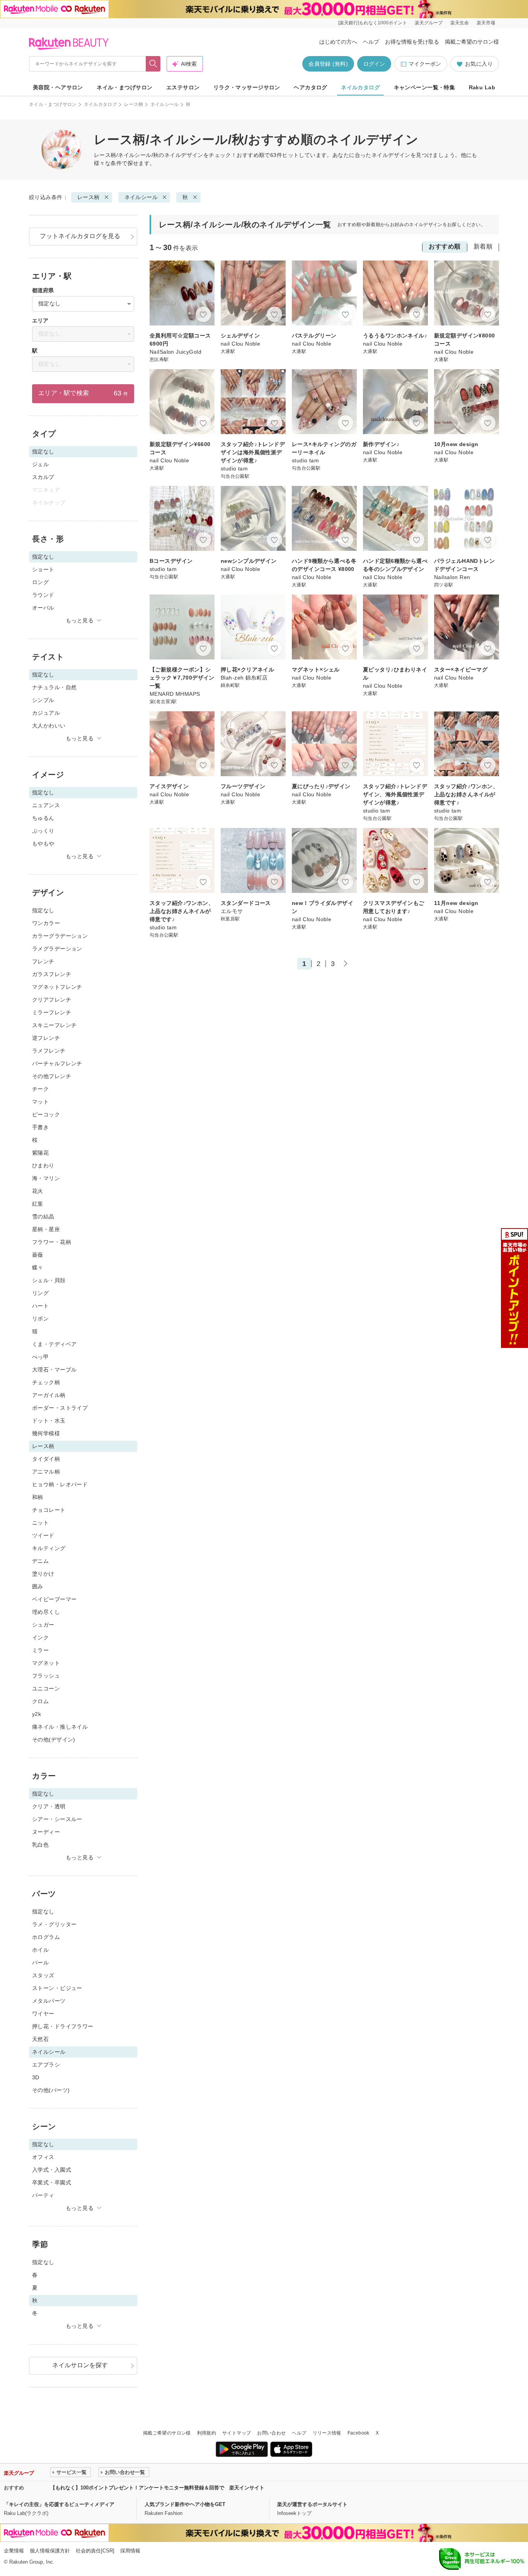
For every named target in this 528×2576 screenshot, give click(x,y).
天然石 (40, 2039)
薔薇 (38, 1255)
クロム (40, 1701)
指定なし (43, 910)
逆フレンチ (46, 1038)
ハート (40, 1306)
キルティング (49, 1548)
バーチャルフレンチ (57, 1063)
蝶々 (38, 1268)
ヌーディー (46, 1832)
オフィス (43, 2157)
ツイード (43, 1535)
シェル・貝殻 (49, 1280)
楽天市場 (486, 23)
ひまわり (43, 1165)
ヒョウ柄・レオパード (60, 1484)
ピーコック (46, 1114)
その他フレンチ (52, 1076)
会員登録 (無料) (328, 64)
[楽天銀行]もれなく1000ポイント (373, 23)
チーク (40, 1089)
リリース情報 (327, 2433)
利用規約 (207, 2433)
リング (40, 1293)
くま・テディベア (54, 1344)
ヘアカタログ (311, 87)
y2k (37, 1714)
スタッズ (43, 1975)
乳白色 (40, 1845)
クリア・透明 (49, 1806)
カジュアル (46, 713)
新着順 (483, 246)
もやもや (43, 843)
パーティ (43, 2195)
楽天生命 (460, 23)
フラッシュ (46, 1676)
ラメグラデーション (57, 949)
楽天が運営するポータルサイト (312, 2504)
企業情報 (14, 2551)
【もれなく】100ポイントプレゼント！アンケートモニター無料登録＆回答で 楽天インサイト (157, 2488)
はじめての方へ (338, 42)
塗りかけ (43, 1574)
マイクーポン (425, 64)
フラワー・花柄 (52, 1242)
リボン (40, 1319)
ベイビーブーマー (54, 1599)
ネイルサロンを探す (80, 2365)
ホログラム (46, 1937)
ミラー (40, 1650)
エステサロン (183, 87)
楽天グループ (429, 23)
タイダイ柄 (46, 1459)
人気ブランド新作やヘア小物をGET (185, 2504)
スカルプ (43, 477)
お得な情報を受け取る (412, 42)
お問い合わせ (271, 2433)
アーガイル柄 (49, 1395)
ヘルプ (371, 42)
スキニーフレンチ (54, 1025)
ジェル (40, 464)
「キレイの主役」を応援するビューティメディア (59, 2504)
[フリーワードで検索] (153, 64)
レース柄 (134, 104)
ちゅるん (43, 818)
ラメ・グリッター (54, 1924)
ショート (43, 569)
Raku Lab (482, 87)
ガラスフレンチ (52, 974)
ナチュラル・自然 (54, 687)
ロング (40, 582)
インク (40, 1637)
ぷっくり (43, 831)
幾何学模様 (46, 1433)
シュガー (43, 1625)
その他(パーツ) (51, 2090)
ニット (40, 1523)
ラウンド (43, 595)
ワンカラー (46, 923)
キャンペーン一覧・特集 (425, 87)
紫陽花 (40, 1153)
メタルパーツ (49, 2001)
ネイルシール (165, 104)
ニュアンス (46, 805)
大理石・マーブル (54, 1370)
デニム (40, 1561)
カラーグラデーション (60, 936)
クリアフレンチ (52, 1000)
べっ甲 (40, 1357)
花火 (38, 1191)
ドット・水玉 (49, 1421)
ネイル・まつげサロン (124, 87)
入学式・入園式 (52, 2170)
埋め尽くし (46, 1612)
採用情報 (130, 2551)
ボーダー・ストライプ (60, 1408)
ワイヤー (43, 2014)
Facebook (359, 2433)
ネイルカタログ (360, 87)
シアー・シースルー (57, 1819)
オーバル (43, 608)
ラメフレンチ (49, 1051)
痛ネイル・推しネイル (60, 1727)
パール (40, 1963)
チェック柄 (46, 1382)
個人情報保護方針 (50, 2551)
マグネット (46, 1663)
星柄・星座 (46, 1229)
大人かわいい (49, 726)
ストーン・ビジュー (57, 1988)
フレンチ (43, 961)
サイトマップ (237, 2433)
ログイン (374, 64)
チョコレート (49, 1510)
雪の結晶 (43, 1216)
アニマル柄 (46, 1472)
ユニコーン (46, 1688)
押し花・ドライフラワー (63, 2026)
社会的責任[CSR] (95, 2551)
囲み (38, 1586)
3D (36, 2077)
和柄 (38, 1497)
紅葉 (38, 1204)
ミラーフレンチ (52, 1012)
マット (40, 1102)
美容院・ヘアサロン (58, 87)
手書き (40, 1127)
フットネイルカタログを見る (80, 236)
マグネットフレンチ (57, 987)
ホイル (40, 1950)
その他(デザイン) (54, 1739)
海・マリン (46, 1178)
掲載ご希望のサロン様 (472, 42)
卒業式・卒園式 (52, 2182)
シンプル (43, 700)
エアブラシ (46, 2065)
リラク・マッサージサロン (247, 87)
